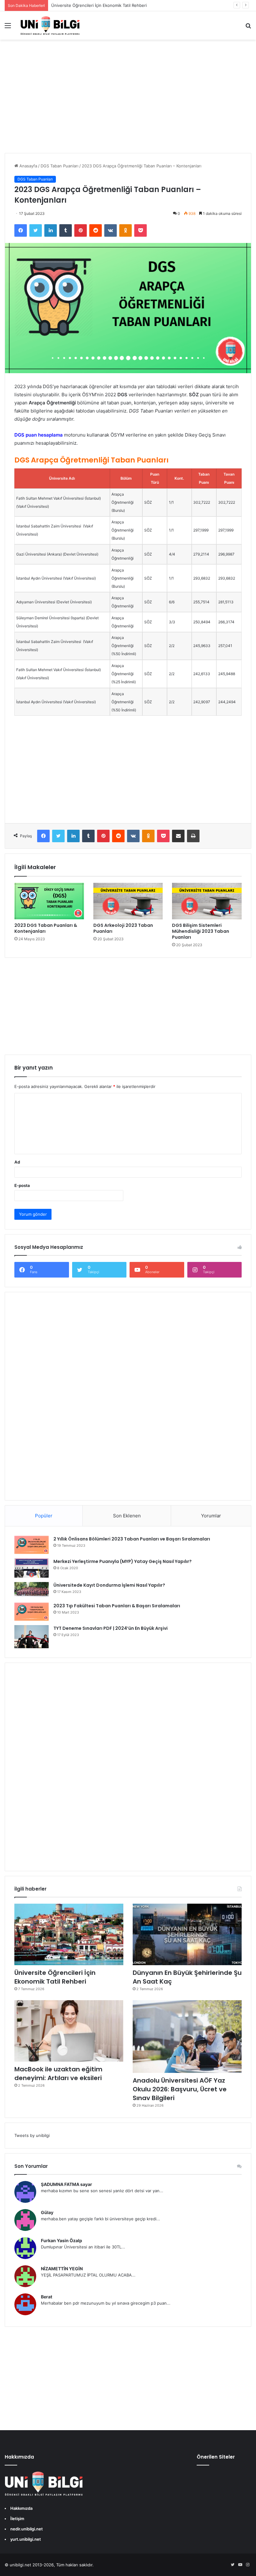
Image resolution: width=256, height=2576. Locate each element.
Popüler (44, 1516)
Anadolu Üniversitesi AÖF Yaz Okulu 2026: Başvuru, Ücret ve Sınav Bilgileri (180, 2089)
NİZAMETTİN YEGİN (62, 2269)
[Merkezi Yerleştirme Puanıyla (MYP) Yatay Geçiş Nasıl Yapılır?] (32, 1568)
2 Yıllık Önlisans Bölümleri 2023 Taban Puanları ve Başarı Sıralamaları (132, 1539)
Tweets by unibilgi (32, 2135)
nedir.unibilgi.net (27, 2529)
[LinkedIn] (51, 230)
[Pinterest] (81, 230)
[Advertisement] (128, 103)
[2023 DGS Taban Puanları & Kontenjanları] (49, 901)
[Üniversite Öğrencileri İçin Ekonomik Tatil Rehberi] (69, 1934)
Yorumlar (211, 1516)
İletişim (17, 2519)
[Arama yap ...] (248, 28)
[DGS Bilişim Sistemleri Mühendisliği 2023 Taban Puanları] (207, 901)
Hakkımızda (21, 2508)
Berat (47, 2297)
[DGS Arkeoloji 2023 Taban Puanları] (128, 901)
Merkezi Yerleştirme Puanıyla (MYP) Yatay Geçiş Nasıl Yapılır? (123, 1561)
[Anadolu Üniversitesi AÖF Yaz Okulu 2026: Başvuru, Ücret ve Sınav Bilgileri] (187, 2037)
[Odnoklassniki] (126, 230)
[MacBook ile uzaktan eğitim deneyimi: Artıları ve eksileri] (69, 2031)
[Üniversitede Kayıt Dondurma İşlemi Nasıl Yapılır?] (32, 1590)
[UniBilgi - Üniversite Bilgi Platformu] (50, 25)
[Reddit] (96, 230)
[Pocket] (140, 230)
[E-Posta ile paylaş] (178, 836)
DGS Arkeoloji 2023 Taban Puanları (123, 928)
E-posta (22, 1185)
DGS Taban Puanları (59, 166)
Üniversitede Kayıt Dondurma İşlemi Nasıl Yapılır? (109, 1585)
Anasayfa (28, 166)
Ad (17, 1162)
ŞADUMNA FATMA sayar (66, 2184)
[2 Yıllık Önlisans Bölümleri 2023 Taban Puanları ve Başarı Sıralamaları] (32, 1545)
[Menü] (8, 28)
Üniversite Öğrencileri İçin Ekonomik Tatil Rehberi (55, 1977)
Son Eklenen (127, 1516)
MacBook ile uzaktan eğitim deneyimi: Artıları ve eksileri (58, 2074)
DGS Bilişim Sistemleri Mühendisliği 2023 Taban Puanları (201, 931)
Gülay (47, 2212)
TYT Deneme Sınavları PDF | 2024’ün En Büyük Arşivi (111, 1628)
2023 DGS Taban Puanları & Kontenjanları (46, 928)
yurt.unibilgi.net (26, 2539)
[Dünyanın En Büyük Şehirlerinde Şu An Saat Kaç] (187, 1934)
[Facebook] (21, 230)
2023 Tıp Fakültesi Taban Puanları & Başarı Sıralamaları (117, 1606)
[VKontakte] (111, 230)
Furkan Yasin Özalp (62, 2240)
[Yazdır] (193, 836)
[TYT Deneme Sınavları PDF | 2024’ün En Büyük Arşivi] (32, 1637)
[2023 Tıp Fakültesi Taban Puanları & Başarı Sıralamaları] (32, 1612)
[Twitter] (36, 230)
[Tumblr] (66, 230)
